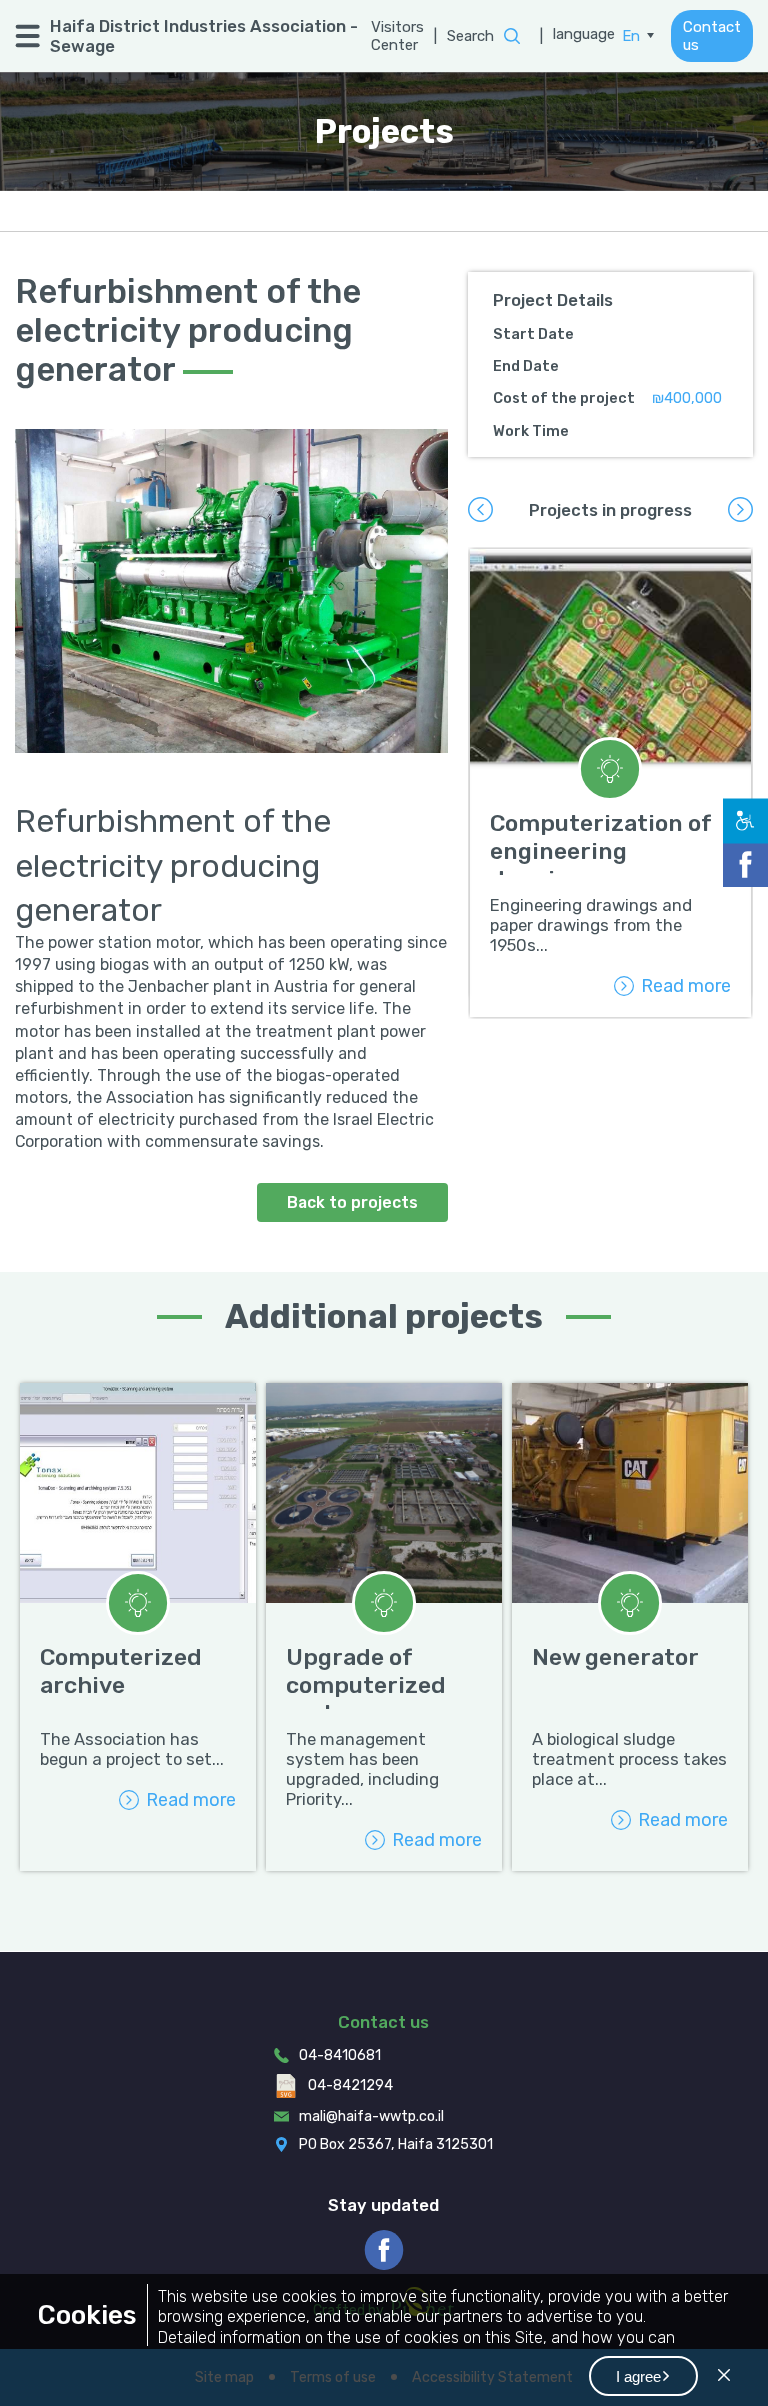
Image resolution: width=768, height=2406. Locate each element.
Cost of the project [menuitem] (564, 398)
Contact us (712, 36)
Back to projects (352, 1202)
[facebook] (384, 2250)
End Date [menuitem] (526, 366)
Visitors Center (397, 36)
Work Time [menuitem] (531, 431)
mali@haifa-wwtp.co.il (371, 2116)
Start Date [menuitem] (533, 334)
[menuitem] (638, 36)
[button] (643, 2376)
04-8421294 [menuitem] (350, 2085)
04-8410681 (340, 2055)
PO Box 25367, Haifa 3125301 (396, 2144)
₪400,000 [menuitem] (687, 398)
